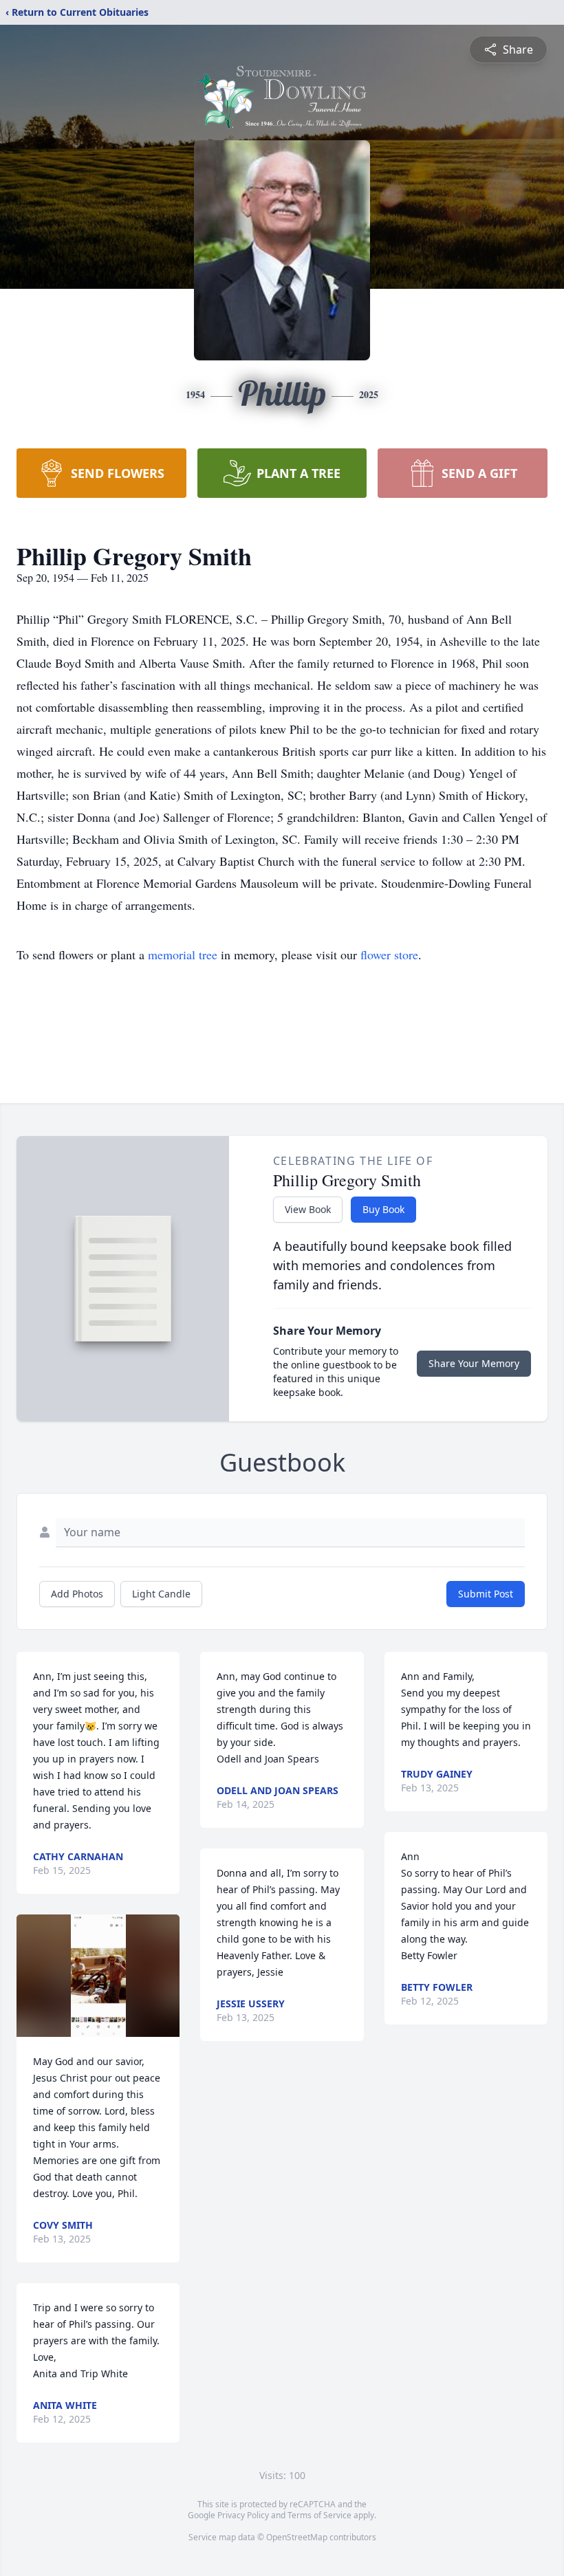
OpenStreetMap (297, 2537)
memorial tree (183, 954)
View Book (308, 1209)
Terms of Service (319, 2515)
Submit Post (486, 1594)
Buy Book (383, 1209)
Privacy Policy (243, 2515)
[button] (98, 1976)
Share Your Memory (474, 1363)
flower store (389, 954)
